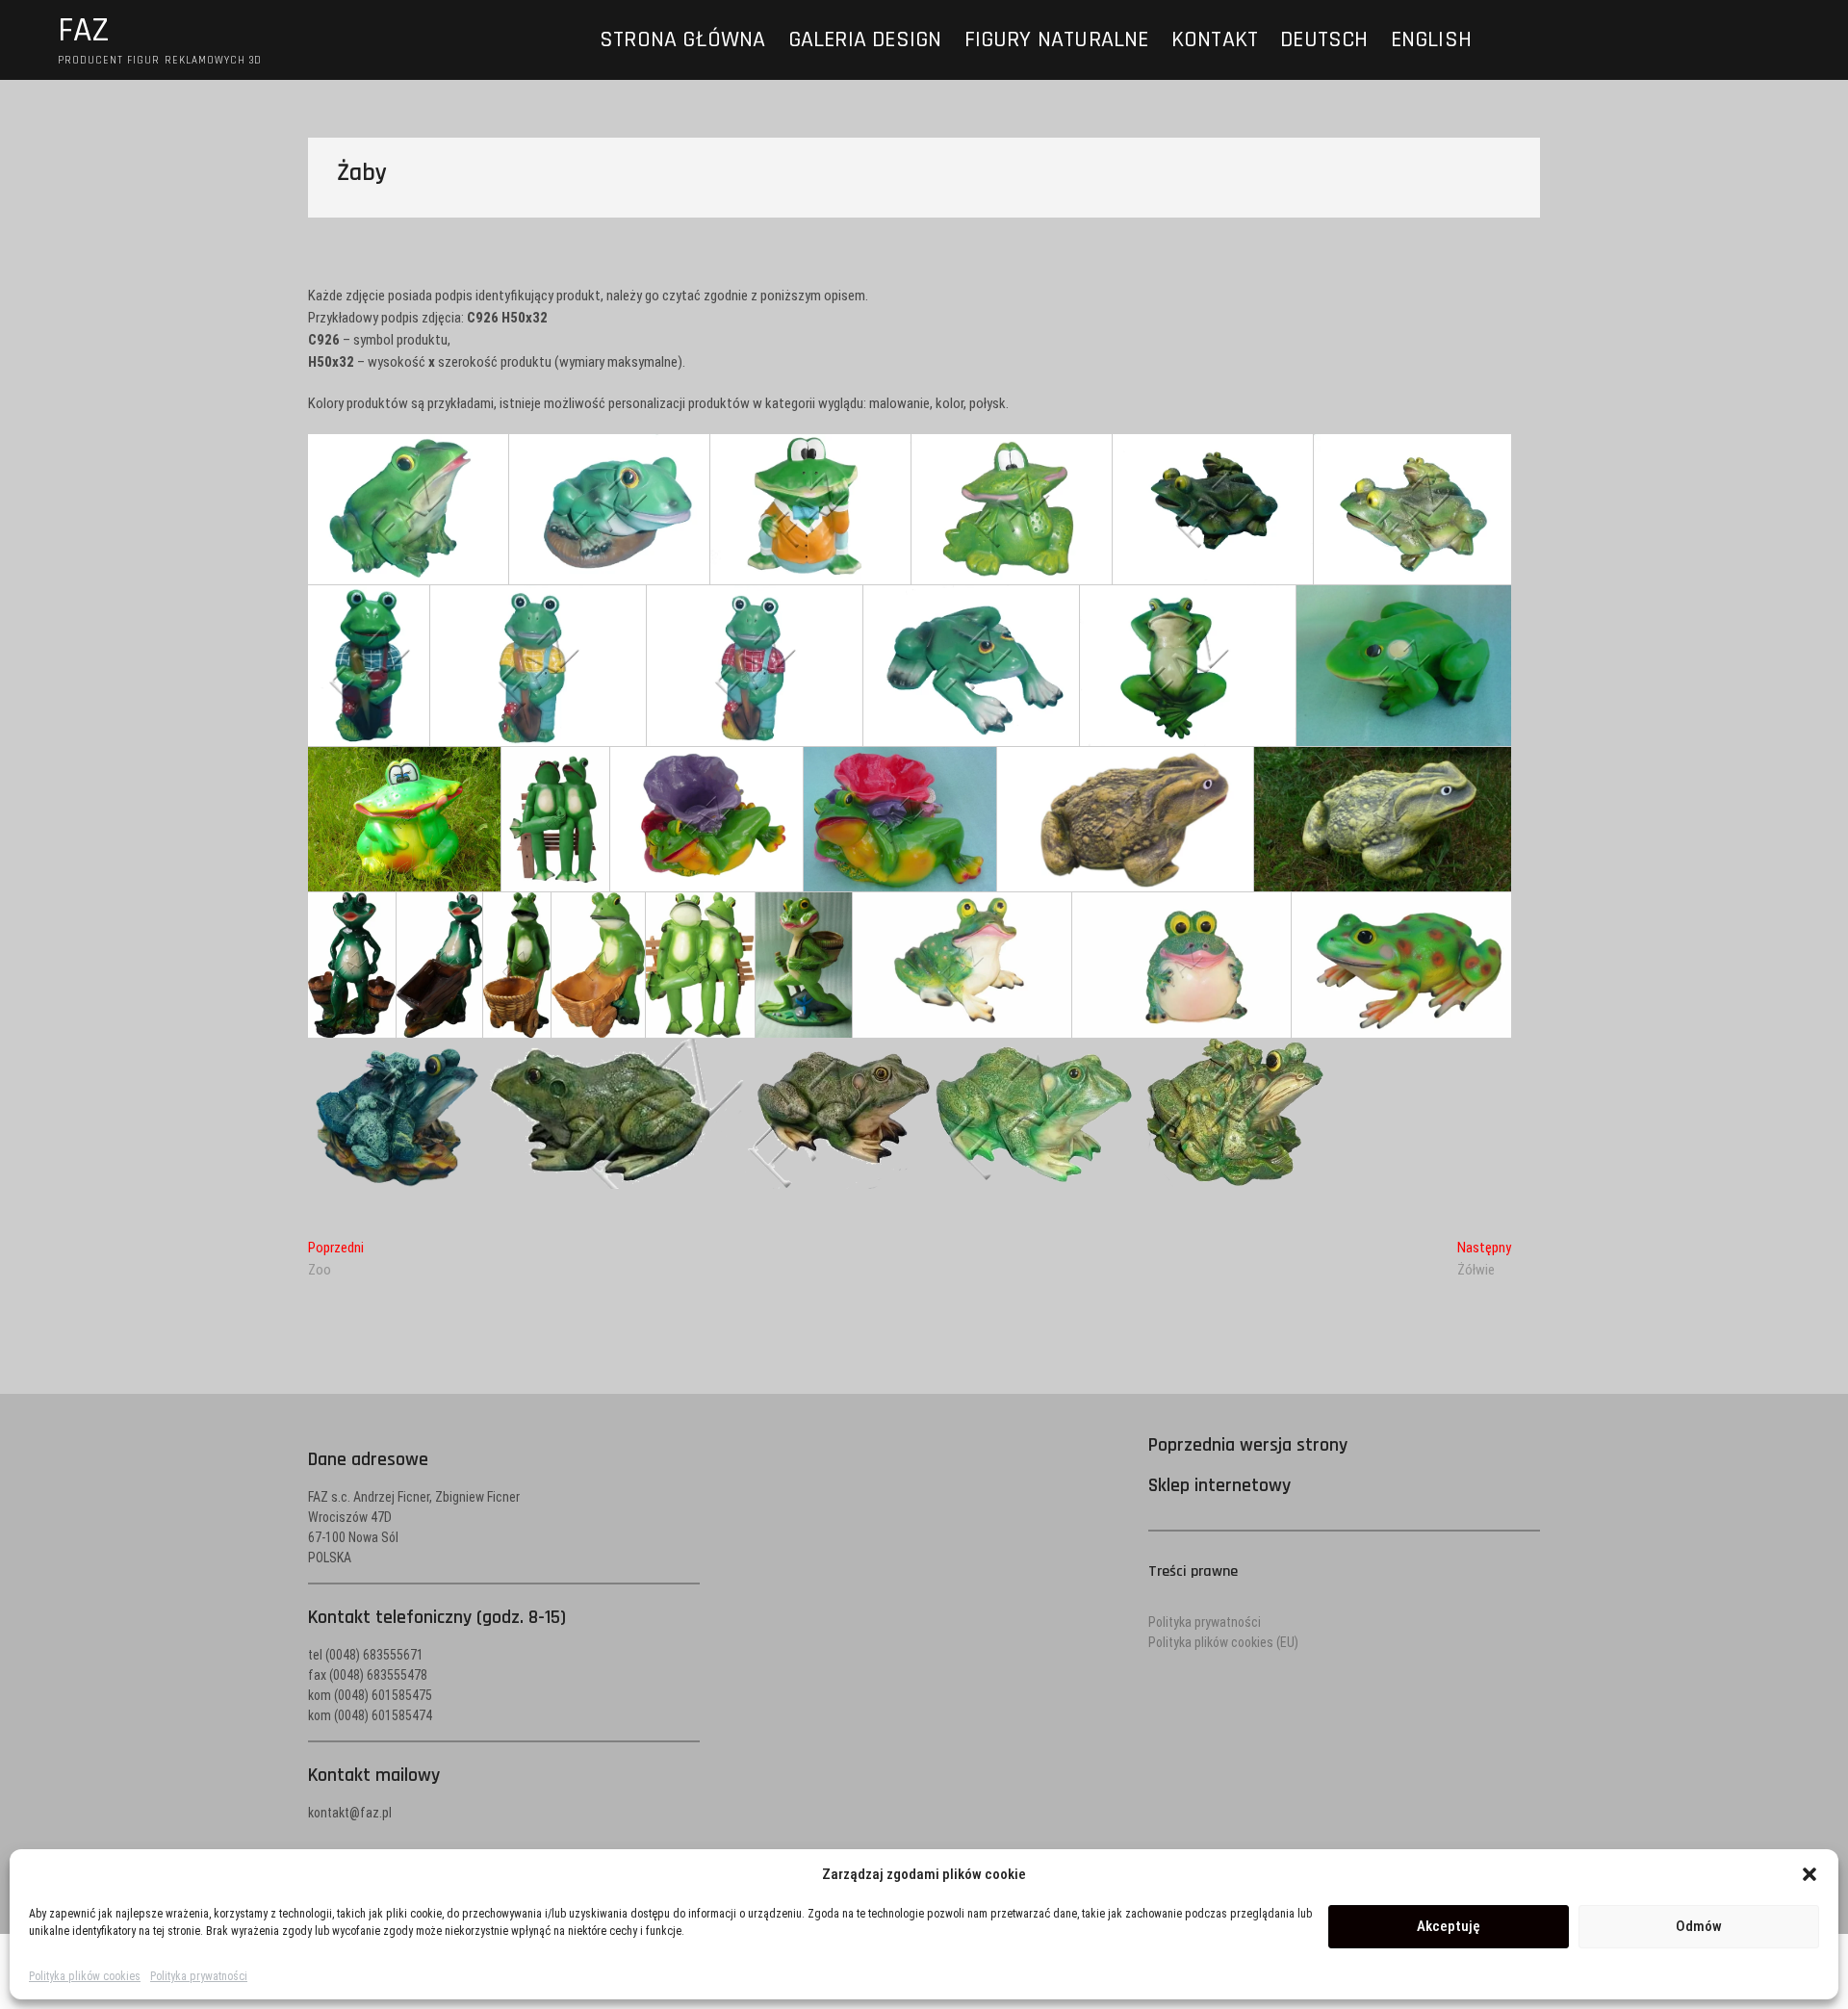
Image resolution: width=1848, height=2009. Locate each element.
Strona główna (683, 39)
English (1431, 39)
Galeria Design (865, 39)
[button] (1809, 1874)
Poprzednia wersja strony (1248, 1445)
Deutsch (1324, 39)
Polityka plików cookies (85, 1976)
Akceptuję (1449, 1926)
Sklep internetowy (1219, 1485)
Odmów (1699, 1926)
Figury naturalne (1057, 39)
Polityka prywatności (199, 1976)
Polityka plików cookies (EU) (1223, 1642)
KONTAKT (1215, 39)
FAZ (84, 31)
